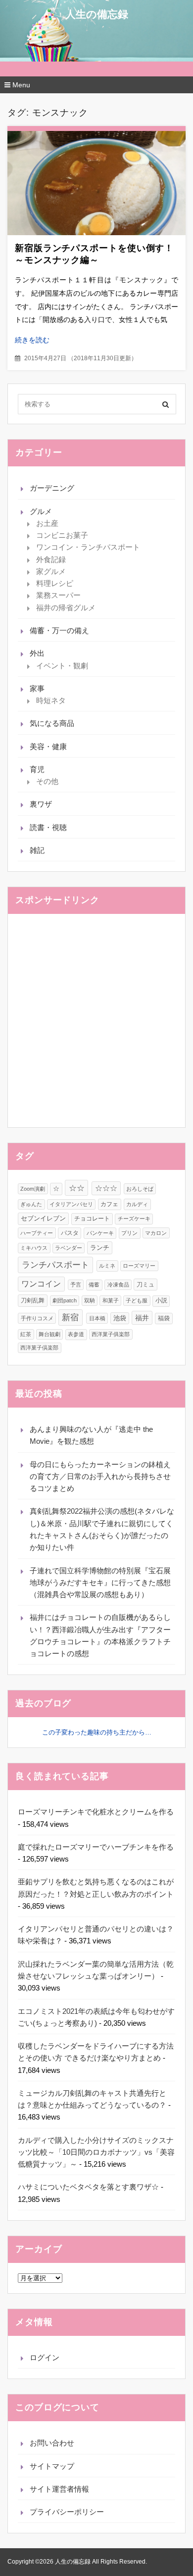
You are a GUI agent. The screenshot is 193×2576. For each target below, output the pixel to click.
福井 (142, 1318)
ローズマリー (139, 1266)
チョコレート (92, 1219)
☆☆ (77, 1188)
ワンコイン (41, 1284)
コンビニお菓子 (62, 535)
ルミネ (107, 1266)
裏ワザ (41, 804)
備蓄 (94, 1285)
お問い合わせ (52, 2443)
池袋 (120, 1318)
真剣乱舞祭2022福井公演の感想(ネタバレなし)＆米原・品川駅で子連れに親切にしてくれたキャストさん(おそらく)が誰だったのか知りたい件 (102, 1529)
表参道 (76, 1334)
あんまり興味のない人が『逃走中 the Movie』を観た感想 (91, 1435)
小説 (161, 1300)
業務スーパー (58, 595)
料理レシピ (55, 583)
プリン (129, 1233)
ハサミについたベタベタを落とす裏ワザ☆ (88, 2187)
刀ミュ (145, 1285)
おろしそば (140, 1189)
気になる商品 (52, 723)
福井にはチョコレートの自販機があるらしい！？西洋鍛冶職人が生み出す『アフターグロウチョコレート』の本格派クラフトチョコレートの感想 (100, 1635)
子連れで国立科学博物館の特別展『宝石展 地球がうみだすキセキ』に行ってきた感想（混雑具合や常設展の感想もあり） (100, 1583)
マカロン (156, 1233)
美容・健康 (48, 746)
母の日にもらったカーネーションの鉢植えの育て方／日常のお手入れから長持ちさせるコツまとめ (100, 1477)
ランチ (100, 1248)
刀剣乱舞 (33, 1300)
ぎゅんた (31, 1204)
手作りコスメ (37, 1318)
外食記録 (51, 559)
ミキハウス (34, 1248)
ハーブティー (37, 1233)
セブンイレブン (43, 1219)
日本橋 (97, 1318)
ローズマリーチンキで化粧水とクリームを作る (96, 1812)
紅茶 (26, 1334)
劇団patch (65, 1300)
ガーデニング (52, 488)
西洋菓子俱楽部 (111, 1334)
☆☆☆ (106, 1188)
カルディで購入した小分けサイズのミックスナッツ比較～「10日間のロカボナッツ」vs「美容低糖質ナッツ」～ (96, 2152)
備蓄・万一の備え (59, 630)
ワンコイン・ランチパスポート (88, 547)
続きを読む (32, 340)
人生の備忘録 (97, 14)
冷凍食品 (118, 1285)
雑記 (37, 850)
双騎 (90, 1300)
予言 (76, 1285)
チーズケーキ (134, 1219)
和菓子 (111, 1300)
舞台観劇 (49, 1334)
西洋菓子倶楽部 (39, 1348)
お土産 (47, 523)
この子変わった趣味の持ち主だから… (97, 1732)
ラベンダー (69, 1248)
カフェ (109, 1204)
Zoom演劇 (33, 1189)
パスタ (70, 1233)
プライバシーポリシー (67, 2512)
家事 (37, 688)
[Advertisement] (96, 1021)
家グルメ (51, 571)
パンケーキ (100, 1233)
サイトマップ (52, 2466)
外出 (37, 653)
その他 (47, 781)
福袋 (164, 1318)
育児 (37, 769)
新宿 (70, 1317)
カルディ (137, 1204)
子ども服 (137, 1300)
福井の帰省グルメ (66, 608)
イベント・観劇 (62, 666)
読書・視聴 (48, 827)
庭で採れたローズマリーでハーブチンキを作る (96, 1847)
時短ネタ (51, 700)
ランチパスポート (55, 1265)
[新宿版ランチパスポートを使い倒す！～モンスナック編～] (96, 183)
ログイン (45, 2357)
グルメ (41, 511)
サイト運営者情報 (59, 2489)
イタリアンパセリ (71, 1204)
